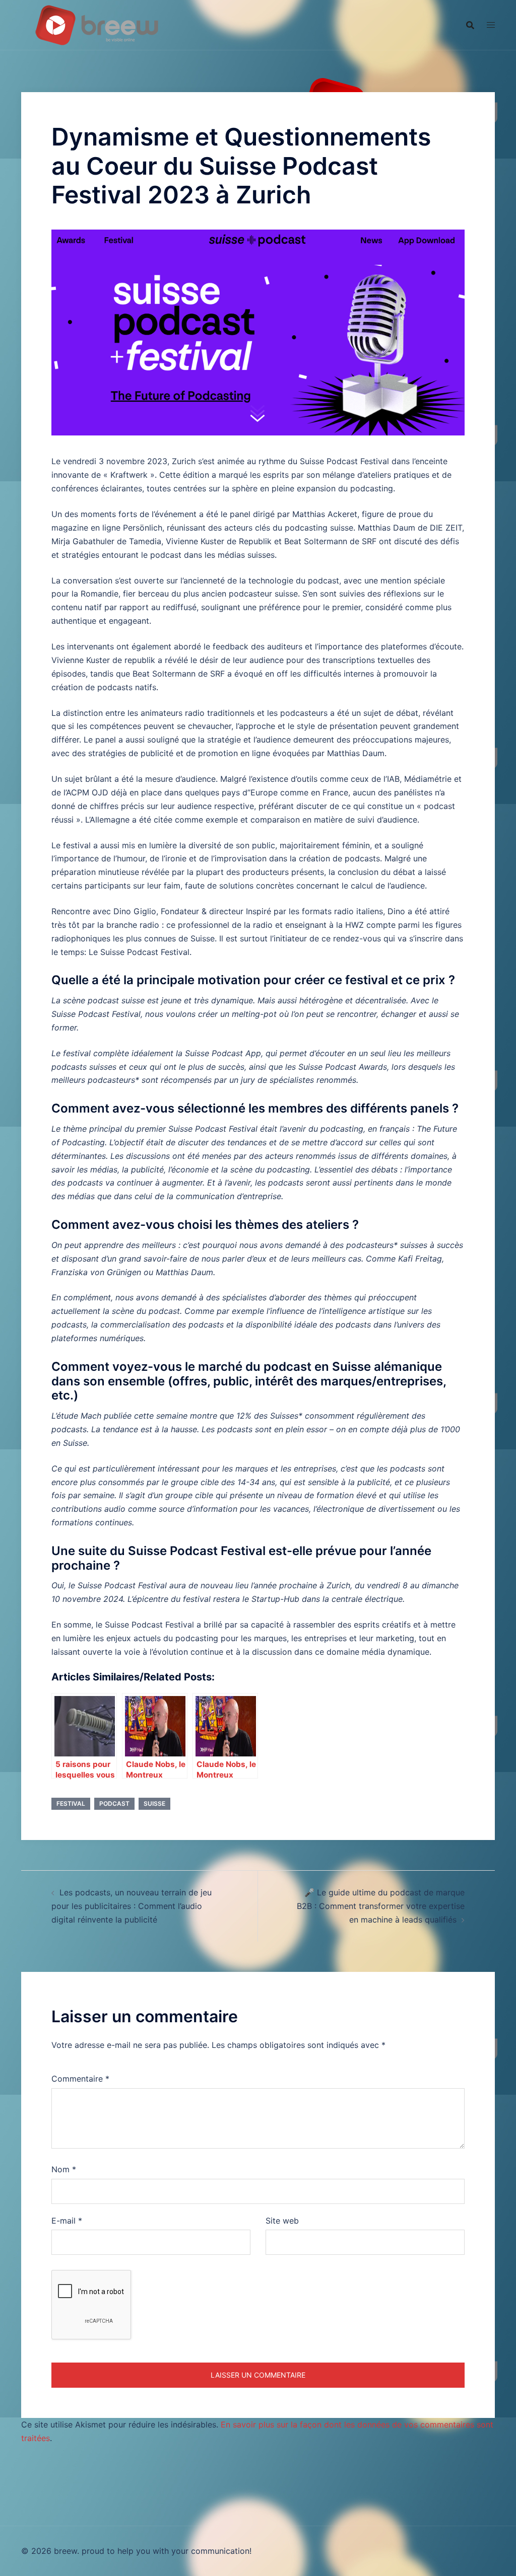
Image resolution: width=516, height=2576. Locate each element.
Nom (64, 2169)
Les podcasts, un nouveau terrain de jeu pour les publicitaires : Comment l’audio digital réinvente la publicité (132, 1906)
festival (71, 1804)
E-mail (67, 2221)
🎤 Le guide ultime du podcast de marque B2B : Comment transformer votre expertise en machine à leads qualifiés (381, 1906)
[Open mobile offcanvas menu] (491, 25)
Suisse (154, 1804)
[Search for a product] (470, 25)
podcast (114, 1804)
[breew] (97, 24)
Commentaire (80, 2079)
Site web (282, 2221)
